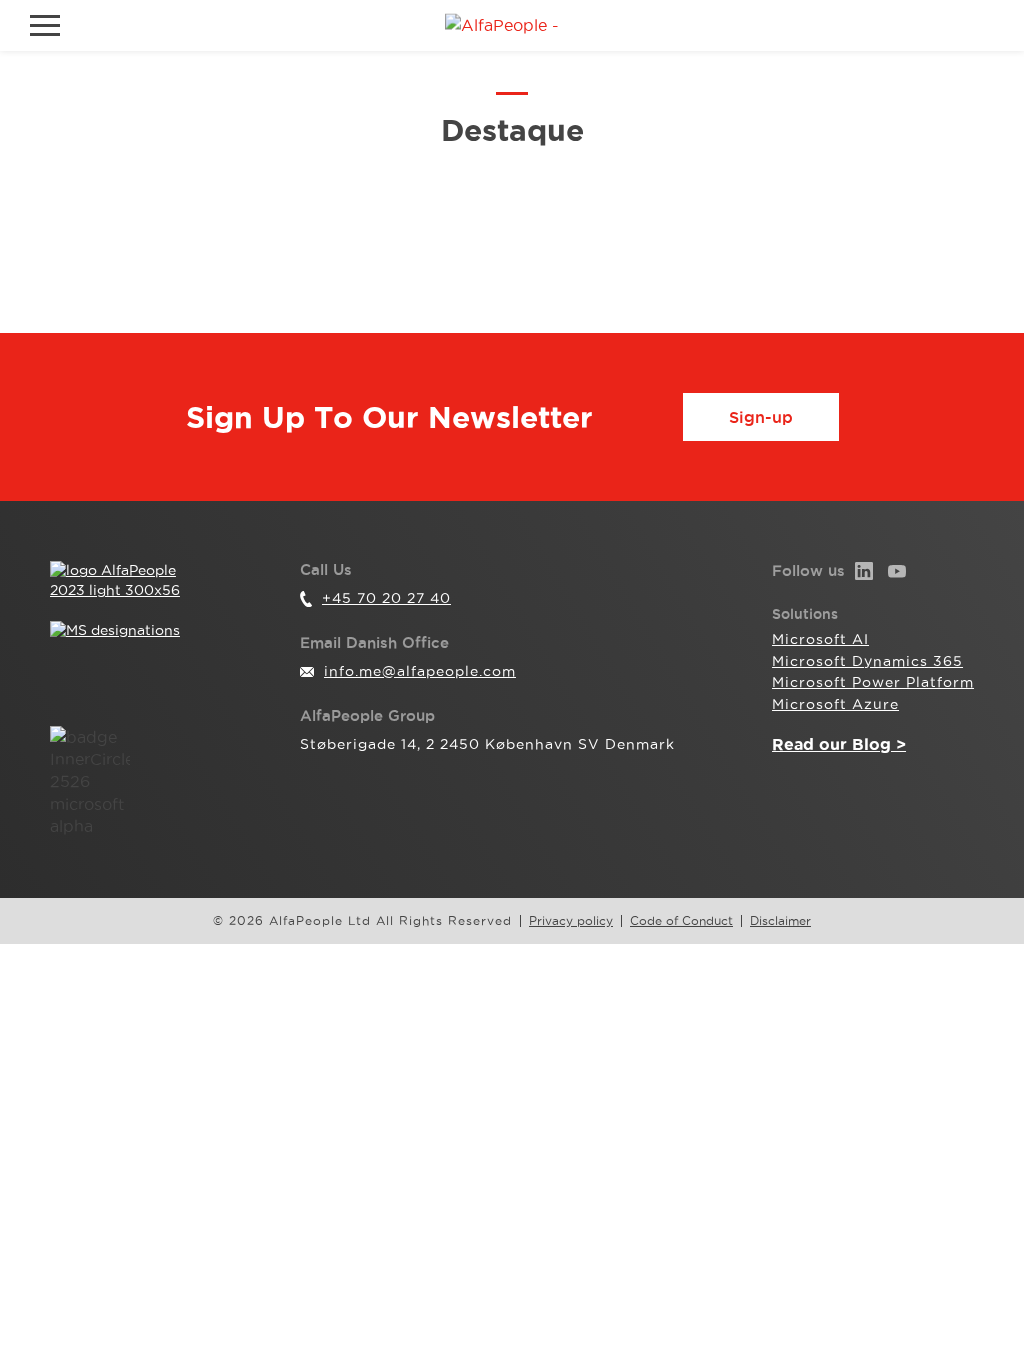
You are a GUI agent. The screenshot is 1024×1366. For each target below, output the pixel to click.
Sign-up (761, 417)
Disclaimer (780, 921)
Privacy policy (571, 921)
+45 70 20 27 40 (386, 598)
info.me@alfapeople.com (420, 671)
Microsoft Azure (835, 704)
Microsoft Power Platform (873, 682)
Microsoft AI (820, 639)
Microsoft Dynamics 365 (867, 661)
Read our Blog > (839, 744)
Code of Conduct (681, 921)
